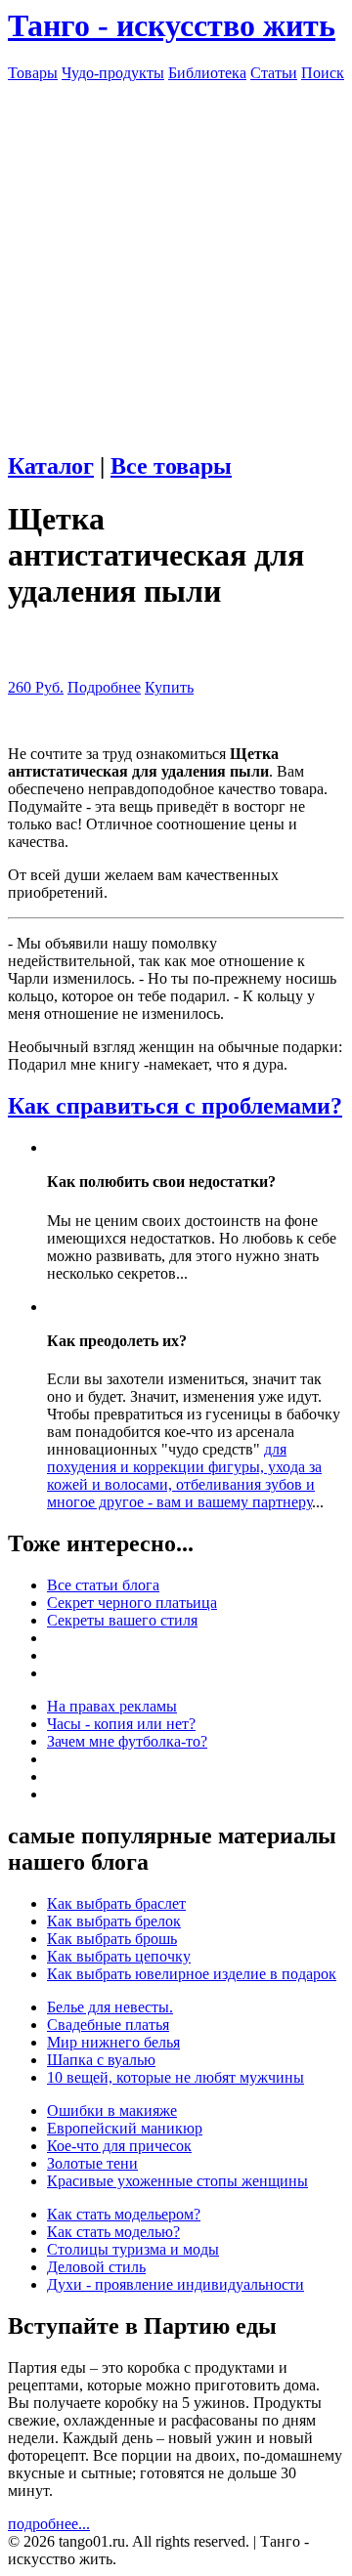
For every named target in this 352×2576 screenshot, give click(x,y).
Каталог (51, 466)
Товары (33, 73)
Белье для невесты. (110, 2007)
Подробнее (104, 687)
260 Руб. (36, 687)
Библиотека (207, 73)
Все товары (171, 466)
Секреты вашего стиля (122, 1620)
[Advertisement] (176, 258)
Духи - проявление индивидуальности (176, 2284)
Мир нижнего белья (113, 2042)
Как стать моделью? (113, 2232)
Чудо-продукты (113, 73)
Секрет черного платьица (132, 1603)
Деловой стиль (96, 2267)
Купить (169, 687)
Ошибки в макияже (112, 2111)
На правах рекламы (112, 1706)
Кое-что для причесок (119, 2146)
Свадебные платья (108, 2025)
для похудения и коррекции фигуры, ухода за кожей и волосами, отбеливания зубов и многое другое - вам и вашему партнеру (184, 1476)
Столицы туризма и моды (133, 2249)
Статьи (274, 73)
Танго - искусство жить (172, 25)
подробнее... (49, 2524)
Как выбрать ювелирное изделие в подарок (192, 1974)
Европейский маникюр (125, 2128)
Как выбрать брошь (112, 1939)
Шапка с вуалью (101, 2060)
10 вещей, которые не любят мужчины (176, 2077)
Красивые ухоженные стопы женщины (177, 2181)
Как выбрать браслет (116, 1903)
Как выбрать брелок (114, 1921)
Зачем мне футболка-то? (127, 1741)
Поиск (323, 73)
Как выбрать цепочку (119, 1956)
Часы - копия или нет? (121, 1724)
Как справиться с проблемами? (175, 1106)
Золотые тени (92, 2163)
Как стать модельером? (124, 2214)
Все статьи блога (103, 1585)
